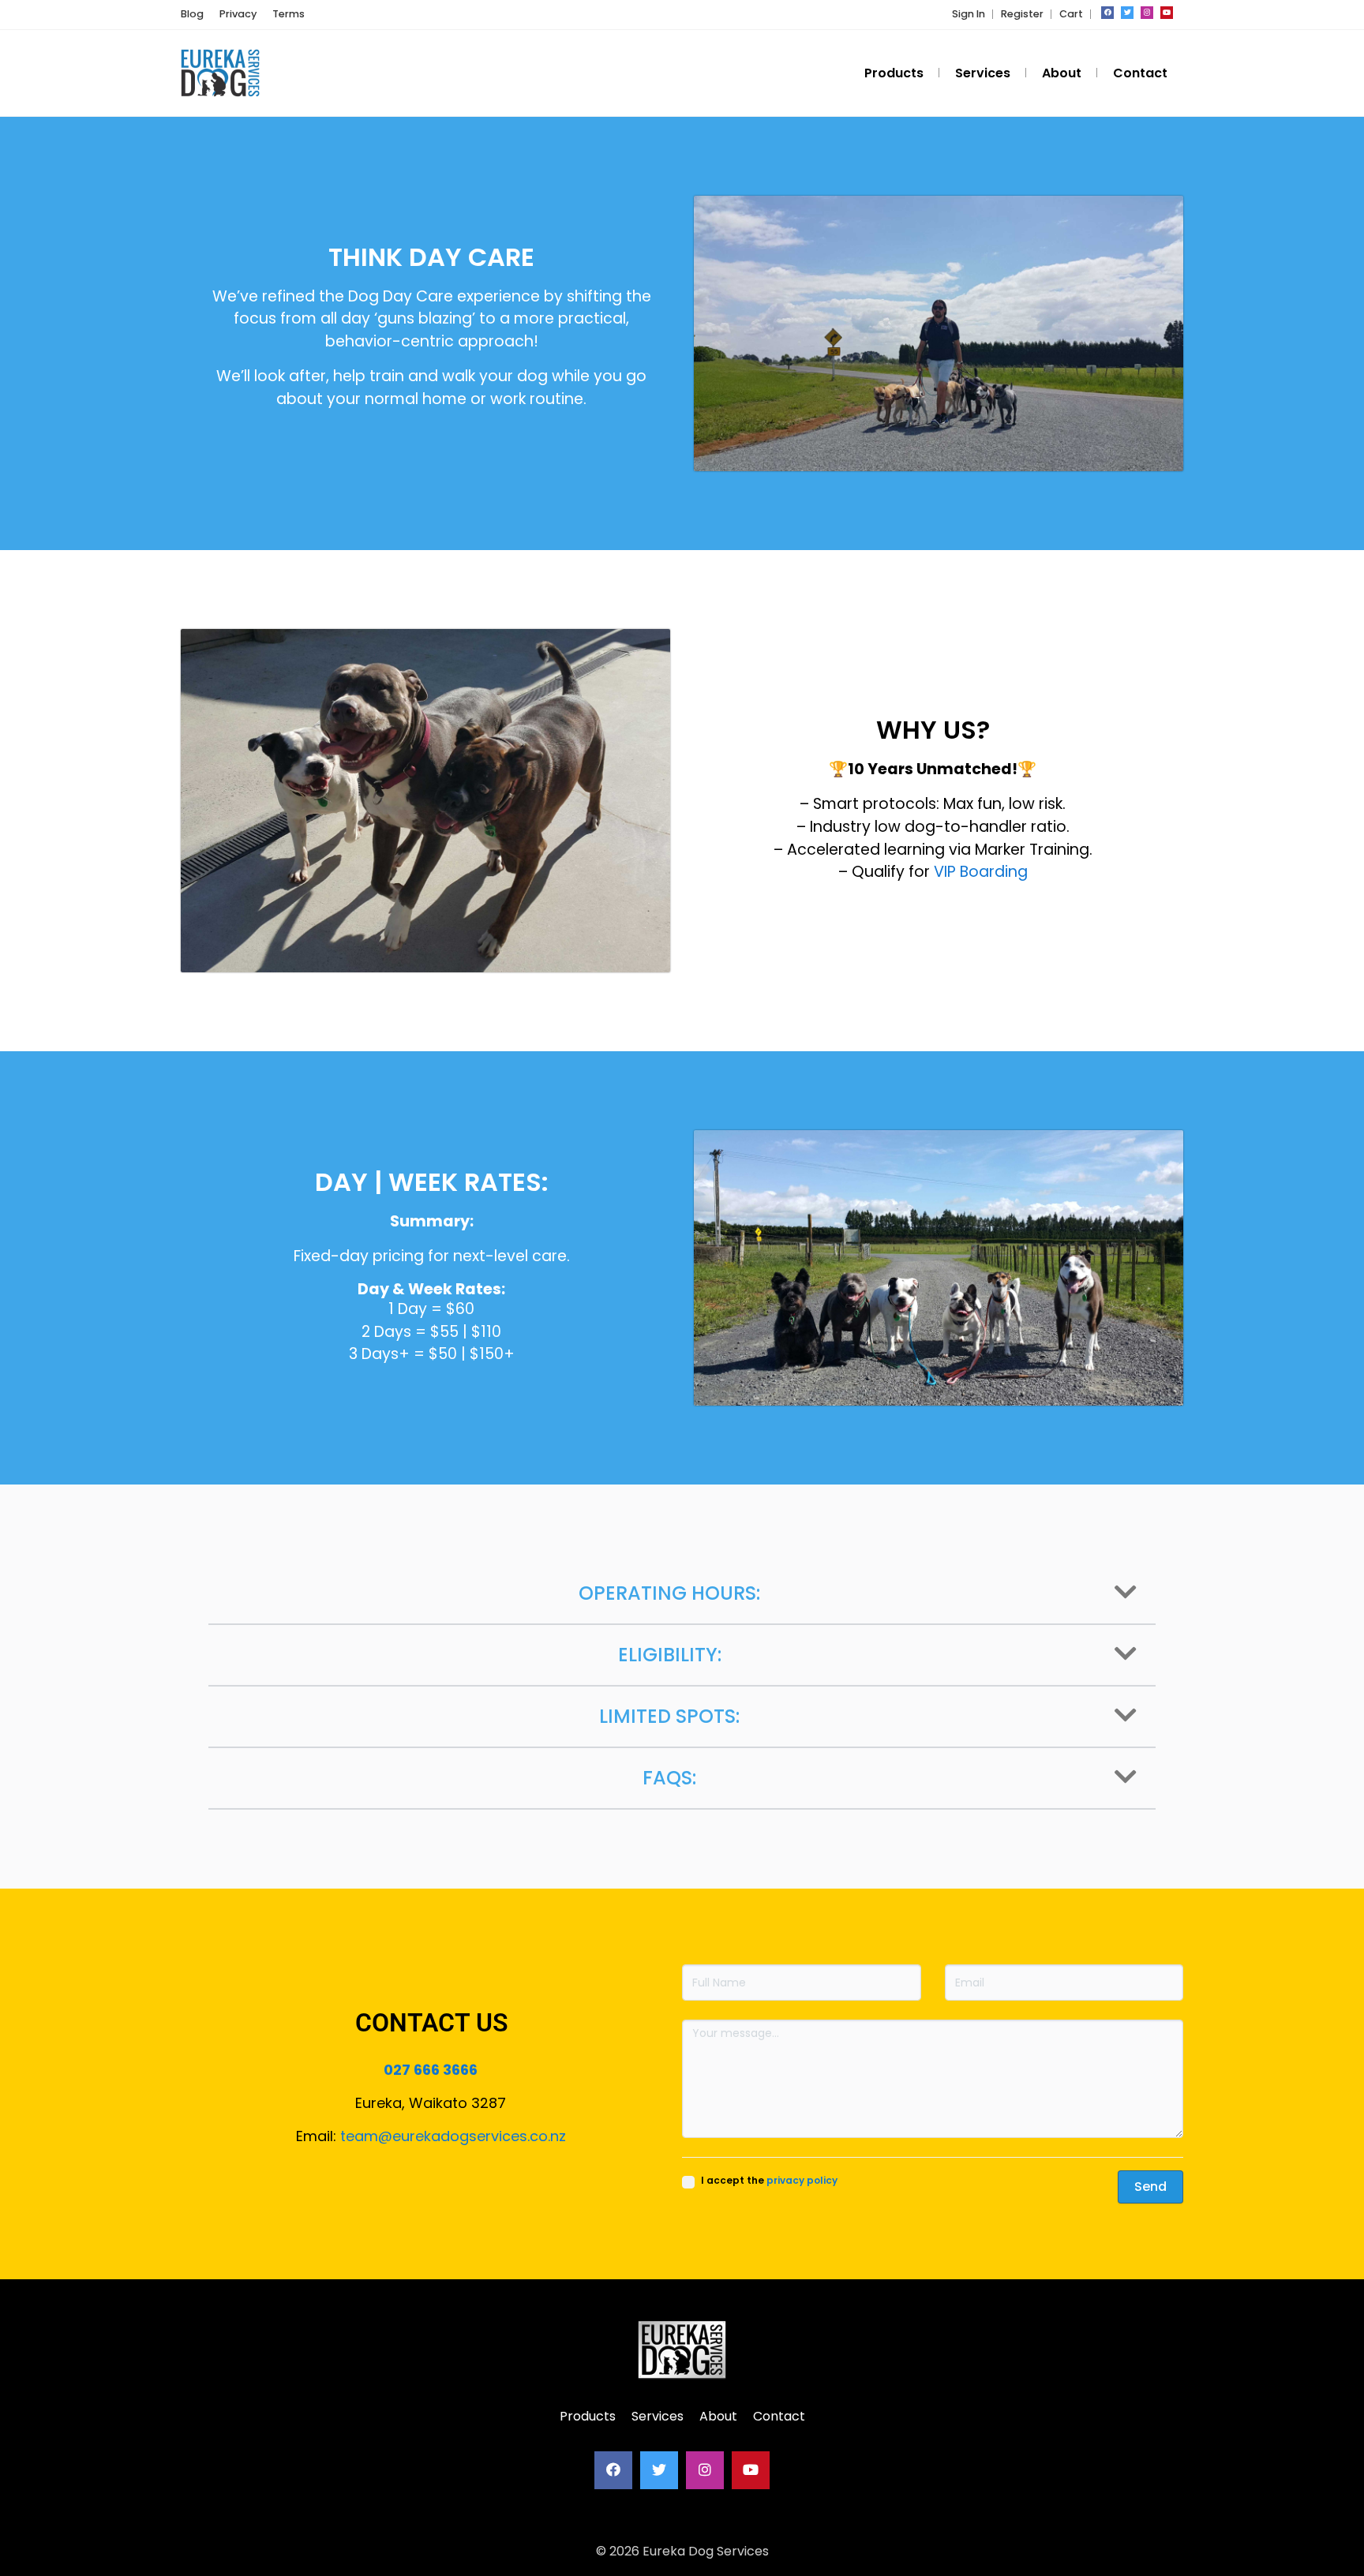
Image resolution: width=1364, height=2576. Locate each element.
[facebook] (1107, 13)
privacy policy (802, 2180)
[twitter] (1127, 13)
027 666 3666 (431, 2070)
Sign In (969, 14)
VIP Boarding (981, 872)
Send (1150, 2187)
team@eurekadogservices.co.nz (453, 2136)
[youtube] (1167, 13)
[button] (682, 1594)
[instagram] (1147, 13)
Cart (1071, 14)
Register (1022, 14)
